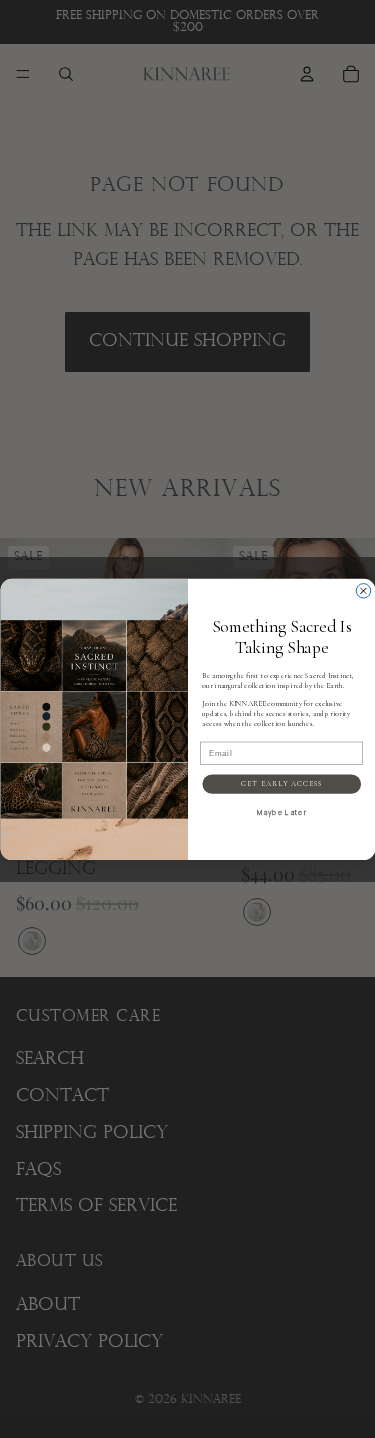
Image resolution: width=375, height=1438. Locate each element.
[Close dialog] (363, 590)
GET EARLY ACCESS (281, 783)
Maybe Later (281, 812)
